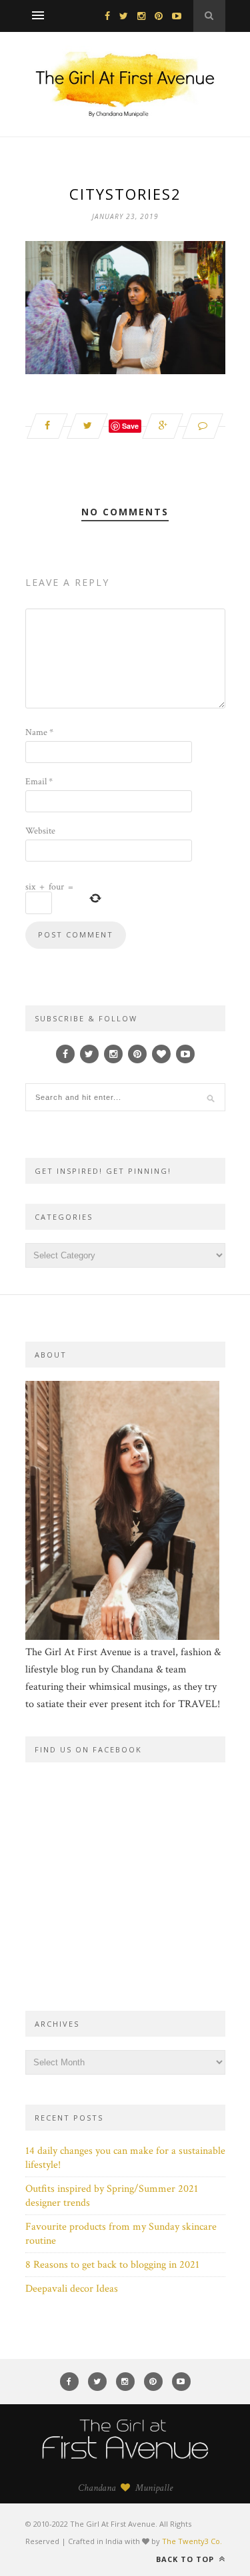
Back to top (186, 2559)
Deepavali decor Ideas (72, 2289)
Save (130, 426)
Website (40, 831)
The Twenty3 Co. (192, 2541)
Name (39, 732)
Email (39, 782)
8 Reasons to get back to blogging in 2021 (112, 2265)
